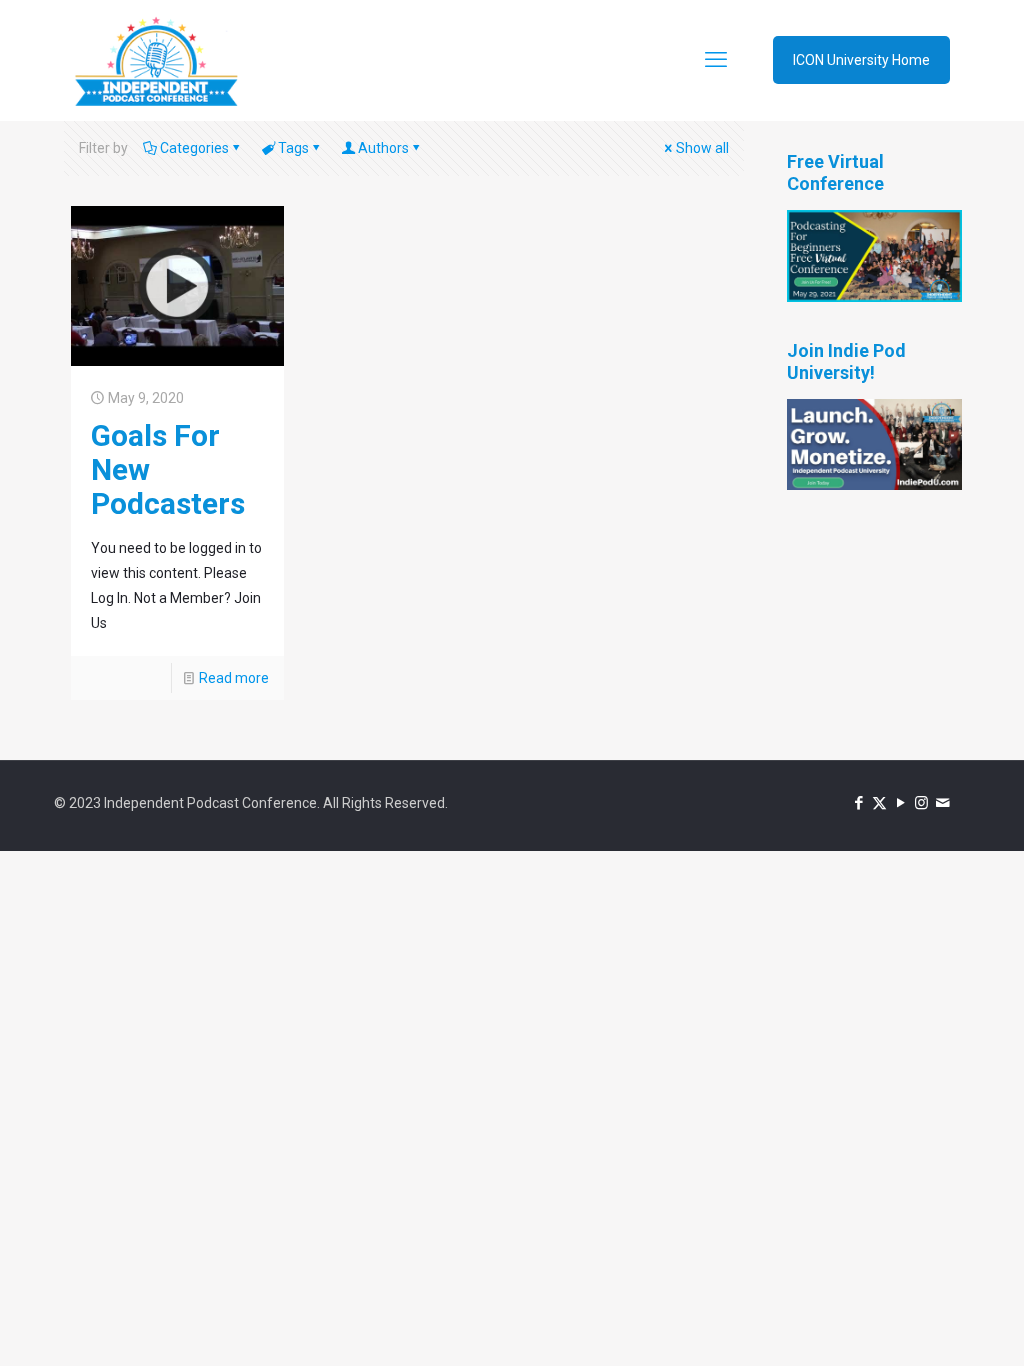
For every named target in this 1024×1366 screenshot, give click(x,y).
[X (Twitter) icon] (879, 803)
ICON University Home (861, 60)
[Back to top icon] (928, 1325)
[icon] (942, 803)
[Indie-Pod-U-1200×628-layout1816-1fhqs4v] (874, 485)
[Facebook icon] (858, 803)
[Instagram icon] (921, 803)
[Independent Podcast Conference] (156, 60)
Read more (234, 678)
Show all (702, 148)
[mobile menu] (716, 60)
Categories (194, 148)
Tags (293, 148)
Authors (383, 148)
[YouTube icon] (900, 803)
